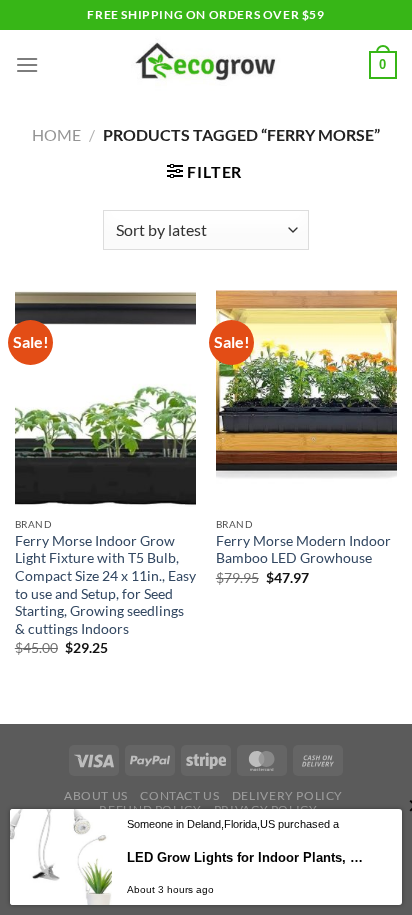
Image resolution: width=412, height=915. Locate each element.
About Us (96, 795)
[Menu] (27, 64)
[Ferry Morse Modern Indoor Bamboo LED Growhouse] (306, 398)
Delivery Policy (287, 795)
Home (56, 134)
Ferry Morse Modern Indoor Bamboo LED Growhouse (303, 550)
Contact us (179, 795)
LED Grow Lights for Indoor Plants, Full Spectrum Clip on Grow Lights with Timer (246, 857)
